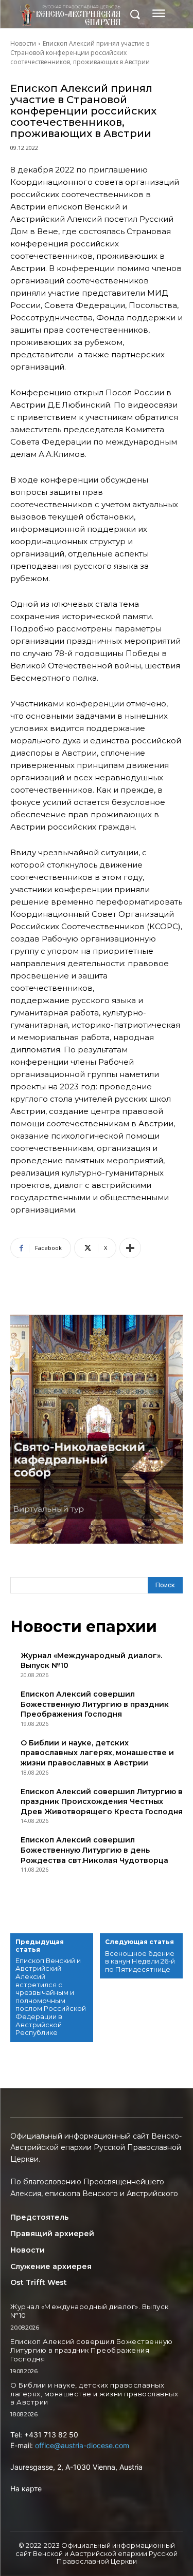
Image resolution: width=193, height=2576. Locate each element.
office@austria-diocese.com (82, 2445)
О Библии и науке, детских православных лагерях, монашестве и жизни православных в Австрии (97, 1753)
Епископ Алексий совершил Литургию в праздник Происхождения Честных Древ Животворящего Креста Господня (102, 1802)
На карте (26, 2488)
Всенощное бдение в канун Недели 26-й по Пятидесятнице (140, 1962)
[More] (130, 1248)
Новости (23, 43)
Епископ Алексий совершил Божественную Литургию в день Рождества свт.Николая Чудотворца (94, 1850)
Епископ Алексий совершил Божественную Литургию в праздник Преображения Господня (95, 1704)
